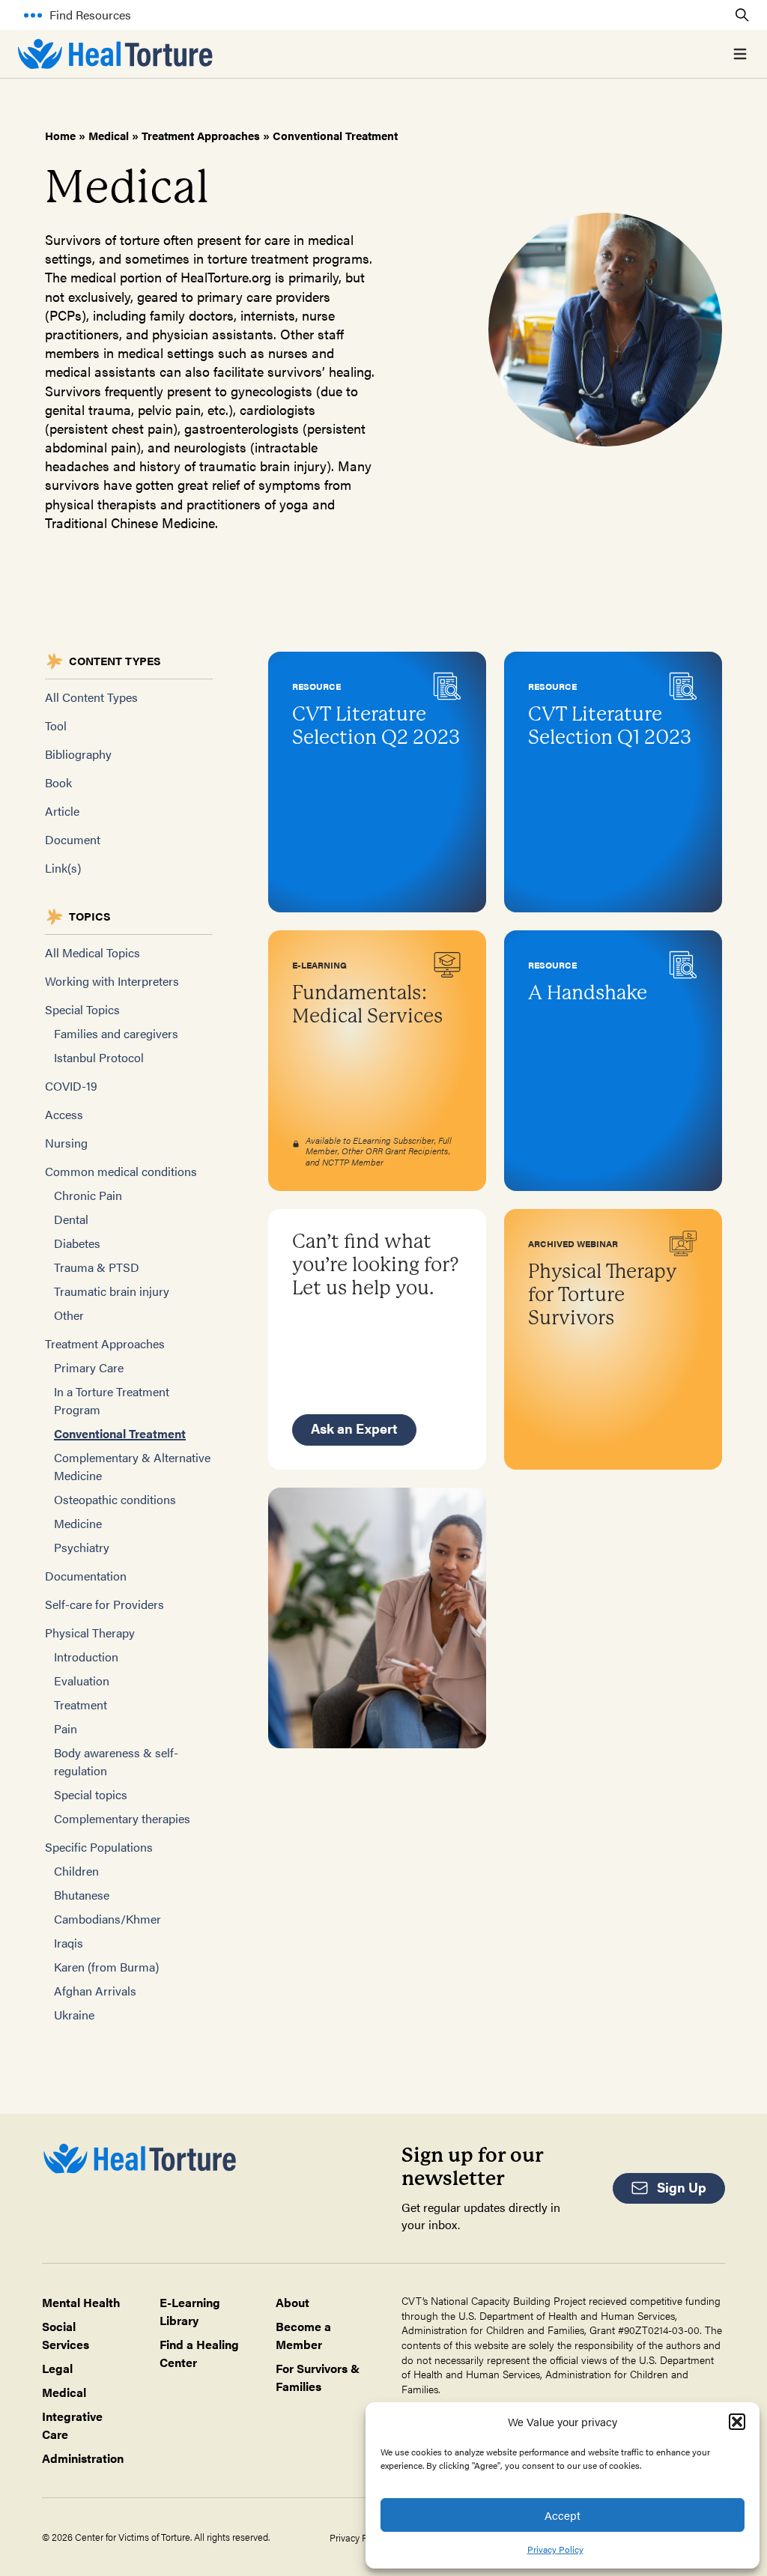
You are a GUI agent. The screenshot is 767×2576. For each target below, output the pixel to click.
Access (64, 1114)
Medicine (78, 1523)
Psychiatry (82, 1547)
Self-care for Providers (104, 1604)
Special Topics (82, 1009)
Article (62, 811)
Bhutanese (82, 1895)
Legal (57, 2368)
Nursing (66, 1143)
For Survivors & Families (318, 2377)
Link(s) (63, 868)
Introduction (86, 1657)
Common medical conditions (121, 1171)
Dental (71, 1219)
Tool (56, 725)
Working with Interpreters (112, 981)
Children (76, 1871)
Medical (109, 135)
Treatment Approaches (201, 135)
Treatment (81, 1704)
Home (60, 135)
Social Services (66, 2335)
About (292, 2302)
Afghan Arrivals (95, 1991)
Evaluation (82, 1681)
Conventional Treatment (120, 1433)
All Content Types (91, 697)
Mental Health (81, 2302)
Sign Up (682, 2187)
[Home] (115, 54)
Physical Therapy (90, 1633)
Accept (563, 2515)
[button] (737, 2422)
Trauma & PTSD (97, 1267)
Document (73, 839)
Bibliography (78, 754)
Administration (83, 2458)
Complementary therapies (122, 1818)
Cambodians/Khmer (107, 1919)
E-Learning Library (190, 2311)
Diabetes (77, 1243)
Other (69, 1315)
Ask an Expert (354, 1428)
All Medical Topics (93, 952)
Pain (66, 1728)
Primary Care (89, 1367)
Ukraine (74, 2015)
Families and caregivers (116, 1033)
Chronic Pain (88, 1195)
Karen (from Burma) (106, 1967)
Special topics (91, 1794)
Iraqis (69, 1943)
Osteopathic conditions (115, 1499)
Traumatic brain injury (112, 1291)
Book (58, 782)
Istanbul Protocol (99, 1057)
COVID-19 (71, 1086)
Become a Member (303, 2335)
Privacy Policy (555, 2549)
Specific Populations (99, 1847)
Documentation (86, 1576)
